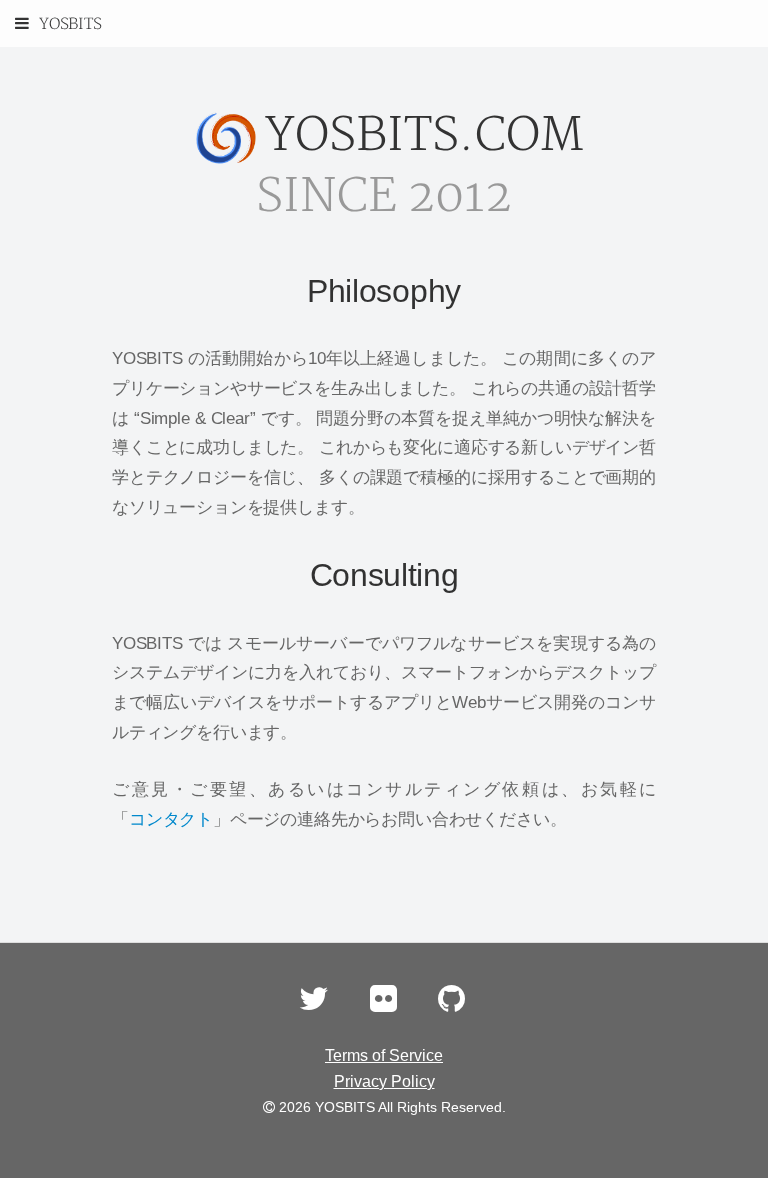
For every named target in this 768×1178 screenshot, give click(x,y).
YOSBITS (70, 24)
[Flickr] (383, 1004)
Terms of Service (384, 1055)
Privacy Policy (384, 1081)
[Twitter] (314, 1004)
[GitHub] (451, 1004)
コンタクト (171, 819)
